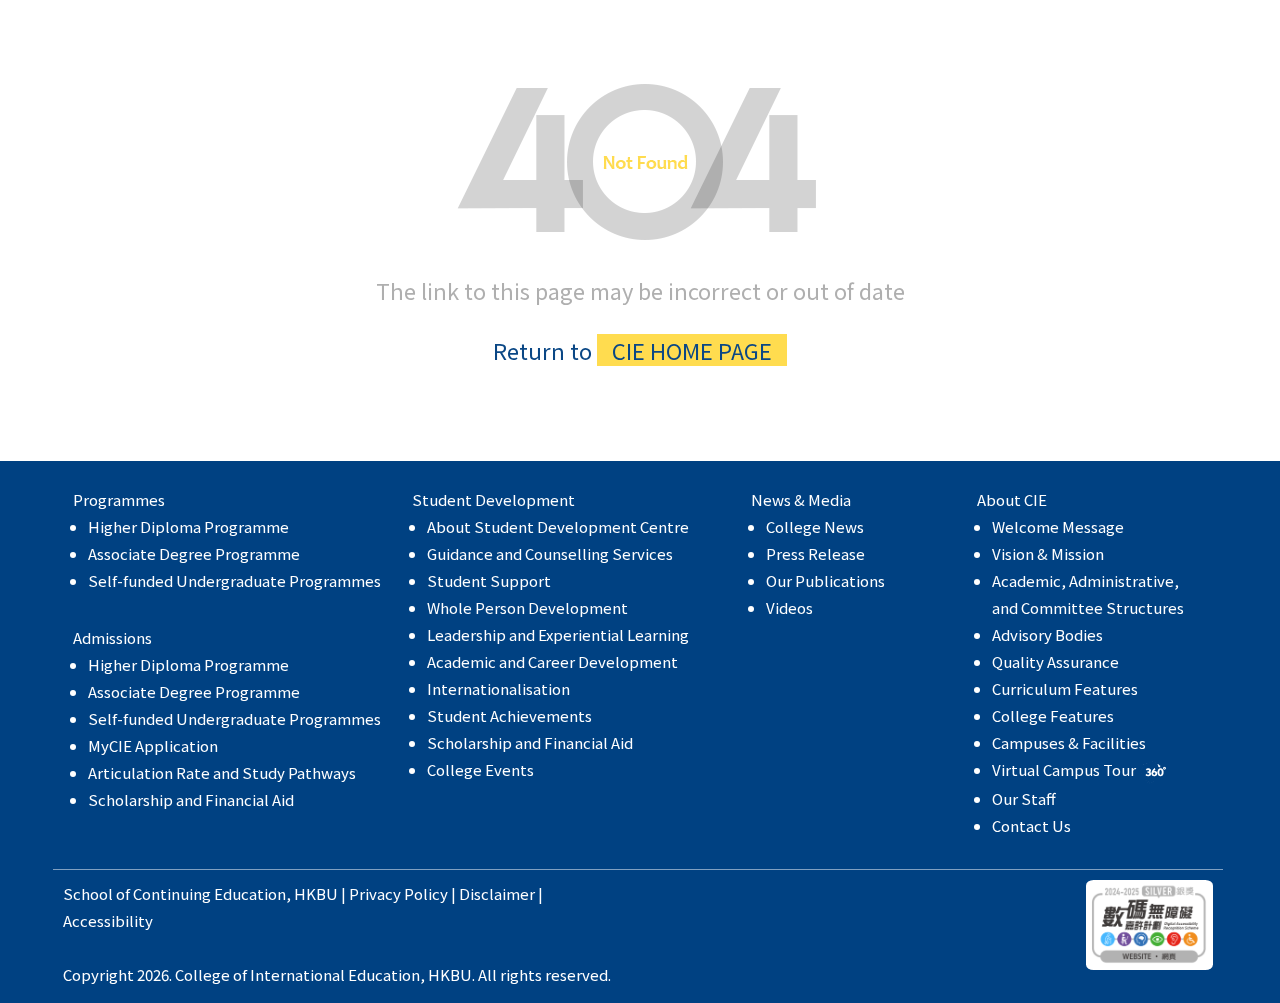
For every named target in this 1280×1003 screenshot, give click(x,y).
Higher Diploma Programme (188, 526)
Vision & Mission (1048, 553)
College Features (1053, 715)
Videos (789, 607)
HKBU (316, 893)
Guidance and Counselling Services (550, 553)
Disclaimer (497, 893)
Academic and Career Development (552, 661)
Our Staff (1024, 798)
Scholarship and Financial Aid (191, 799)
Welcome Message (1058, 526)
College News (815, 526)
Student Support (489, 580)
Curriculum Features (1065, 688)
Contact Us (1031, 825)
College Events (480, 769)
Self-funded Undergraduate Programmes (234, 580)
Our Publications (825, 580)
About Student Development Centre (558, 526)
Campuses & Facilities (1069, 742)
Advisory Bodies (1047, 634)
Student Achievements (509, 715)
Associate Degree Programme (194, 553)
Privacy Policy (398, 893)
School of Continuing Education (174, 893)
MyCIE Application (153, 745)
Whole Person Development (527, 607)
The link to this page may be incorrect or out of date (640, 319)
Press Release (815, 553)
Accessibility (108, 920)
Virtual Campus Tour (1065, 769)
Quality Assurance (1055, 661)
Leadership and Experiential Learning (558, 634)
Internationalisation (498, 688)
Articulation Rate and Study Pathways (222, 772)
